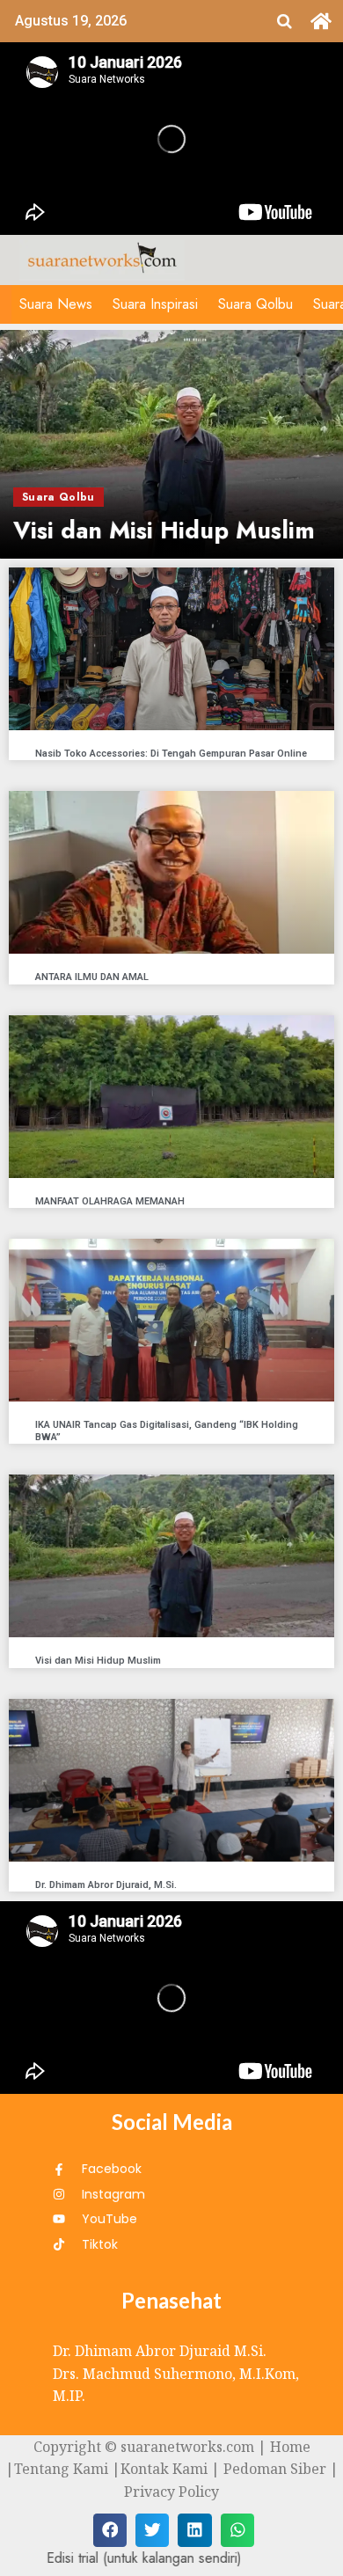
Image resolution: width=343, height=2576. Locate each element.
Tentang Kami (61, 2469)
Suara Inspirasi (155, 304)
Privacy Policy (171, 2492)
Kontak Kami (164, 2469)
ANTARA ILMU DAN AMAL (92, 977)
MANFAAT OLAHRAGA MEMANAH (110, 1201)
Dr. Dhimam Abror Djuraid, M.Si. (106, 1885)
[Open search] (285, 21)
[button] (110, 2530)
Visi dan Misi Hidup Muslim (98, 1661)
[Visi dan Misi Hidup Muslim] (171, 444)
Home (290, 2447)
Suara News (56, 304)
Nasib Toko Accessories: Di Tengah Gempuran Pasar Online (171, 754)
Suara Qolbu (255, 304)
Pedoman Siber (275, 2469)
